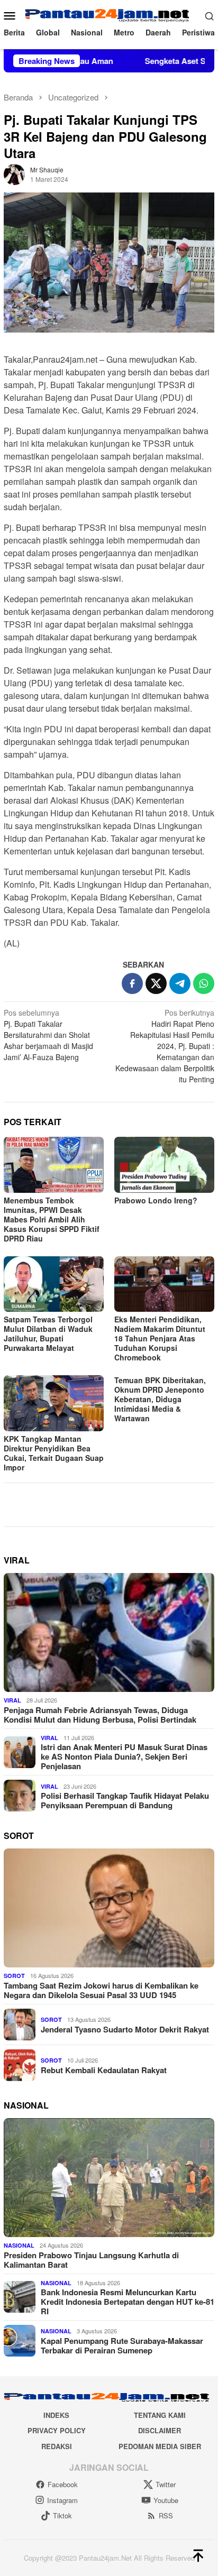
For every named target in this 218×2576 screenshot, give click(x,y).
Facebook (63, 2484)
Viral (12, 1700)
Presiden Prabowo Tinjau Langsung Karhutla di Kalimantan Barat (91, 2260)
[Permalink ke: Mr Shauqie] (14, 173)
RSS (166, 2515)
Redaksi (57, 2446)
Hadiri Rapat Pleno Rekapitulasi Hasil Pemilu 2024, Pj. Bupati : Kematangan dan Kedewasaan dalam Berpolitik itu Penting (165, 1046)
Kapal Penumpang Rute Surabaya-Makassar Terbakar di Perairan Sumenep (122, 2345)
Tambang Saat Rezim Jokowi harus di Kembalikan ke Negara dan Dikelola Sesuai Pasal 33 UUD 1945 (101, 1990)
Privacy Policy (57, 2430)
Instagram (62, 2500)
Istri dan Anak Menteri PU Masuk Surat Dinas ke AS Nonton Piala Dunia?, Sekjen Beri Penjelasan (124, 1756)
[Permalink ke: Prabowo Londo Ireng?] (164, 1165)
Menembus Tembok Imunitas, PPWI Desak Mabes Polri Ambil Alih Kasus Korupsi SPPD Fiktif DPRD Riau (52, 1219)
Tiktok (62, 2515)
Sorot (14, 1976)
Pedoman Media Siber (160, 2446)
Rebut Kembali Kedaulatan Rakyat (104, 2070)
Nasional (19, 2245)
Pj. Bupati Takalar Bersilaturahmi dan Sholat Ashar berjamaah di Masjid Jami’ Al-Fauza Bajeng (48, 1035)
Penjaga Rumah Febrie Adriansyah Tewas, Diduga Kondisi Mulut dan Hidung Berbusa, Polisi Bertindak (100, 1715)
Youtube (166, 2500)
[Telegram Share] (180, 983)
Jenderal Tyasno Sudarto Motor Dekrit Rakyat (125, 2029)
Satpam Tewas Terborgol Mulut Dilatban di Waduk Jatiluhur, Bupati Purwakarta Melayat (48, 1333)
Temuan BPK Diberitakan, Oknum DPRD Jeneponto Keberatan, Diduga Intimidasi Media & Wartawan (160, 1399)
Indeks (56, 2415)
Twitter (166, 2484)
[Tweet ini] (156, 983)
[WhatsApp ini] (204, 983)
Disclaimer (160, 2430)
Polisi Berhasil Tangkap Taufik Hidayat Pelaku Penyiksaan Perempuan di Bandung (125, 1800)
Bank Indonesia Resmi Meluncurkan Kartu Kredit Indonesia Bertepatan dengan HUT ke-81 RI (128, 2302)
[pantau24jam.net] (109, 14)
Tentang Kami (160, 2415)
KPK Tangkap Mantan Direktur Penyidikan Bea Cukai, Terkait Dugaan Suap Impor (54, 1453)
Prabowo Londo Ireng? (156, 1200)
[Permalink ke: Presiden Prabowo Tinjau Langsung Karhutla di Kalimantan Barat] (109, 2178)
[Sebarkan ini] (132, 983)
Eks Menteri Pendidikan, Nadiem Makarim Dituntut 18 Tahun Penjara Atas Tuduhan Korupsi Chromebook (160, 1338)
